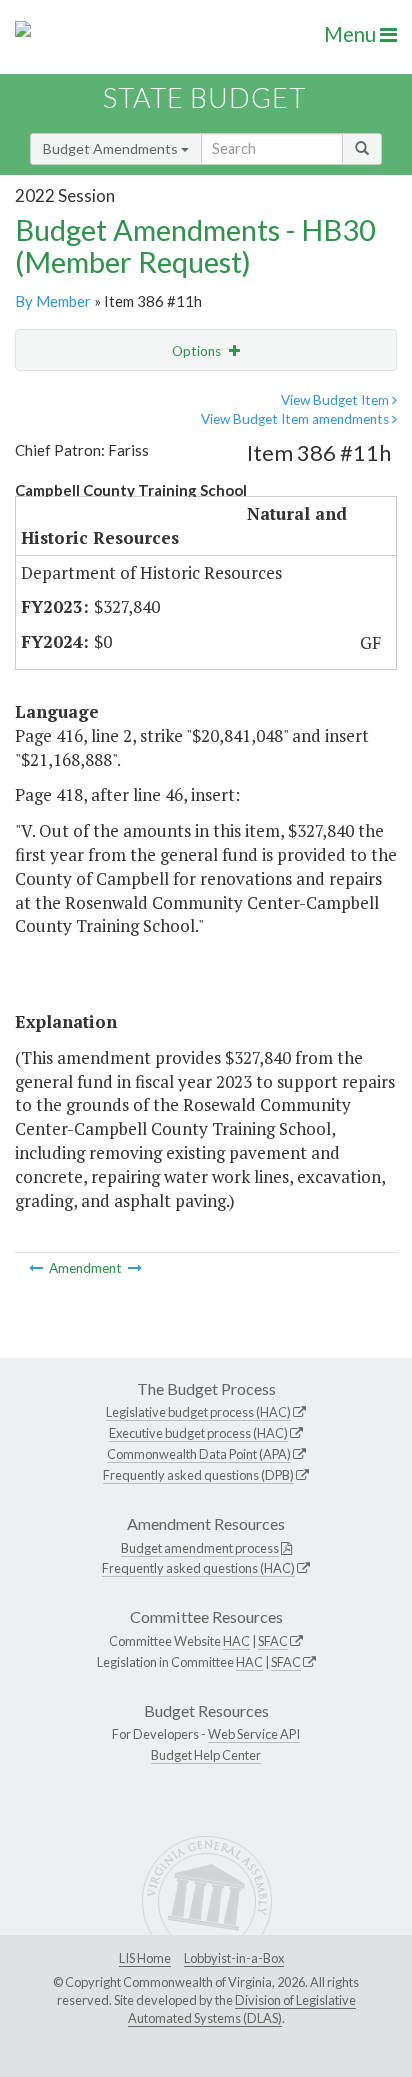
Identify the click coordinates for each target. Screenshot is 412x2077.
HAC (236, 1641)
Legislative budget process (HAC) (198, 1412)
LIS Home (145, 1958)
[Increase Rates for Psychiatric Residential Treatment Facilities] (37, 1268)
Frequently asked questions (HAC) (198, 1568)
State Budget (204, 97)
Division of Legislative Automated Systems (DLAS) (242, 2009)
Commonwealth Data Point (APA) (199, 1454)
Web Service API (254, 1734)
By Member (53, 301)
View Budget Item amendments (296, 419)
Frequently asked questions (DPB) (198, 1475)
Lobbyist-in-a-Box (234, 1958)
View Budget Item (336, 400)
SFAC (273, 1641)
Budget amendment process (200, 1548)
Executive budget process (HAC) (198, 1433)
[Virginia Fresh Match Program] (135, 1268)
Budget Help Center (206, 1755)
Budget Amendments (112, 148)
